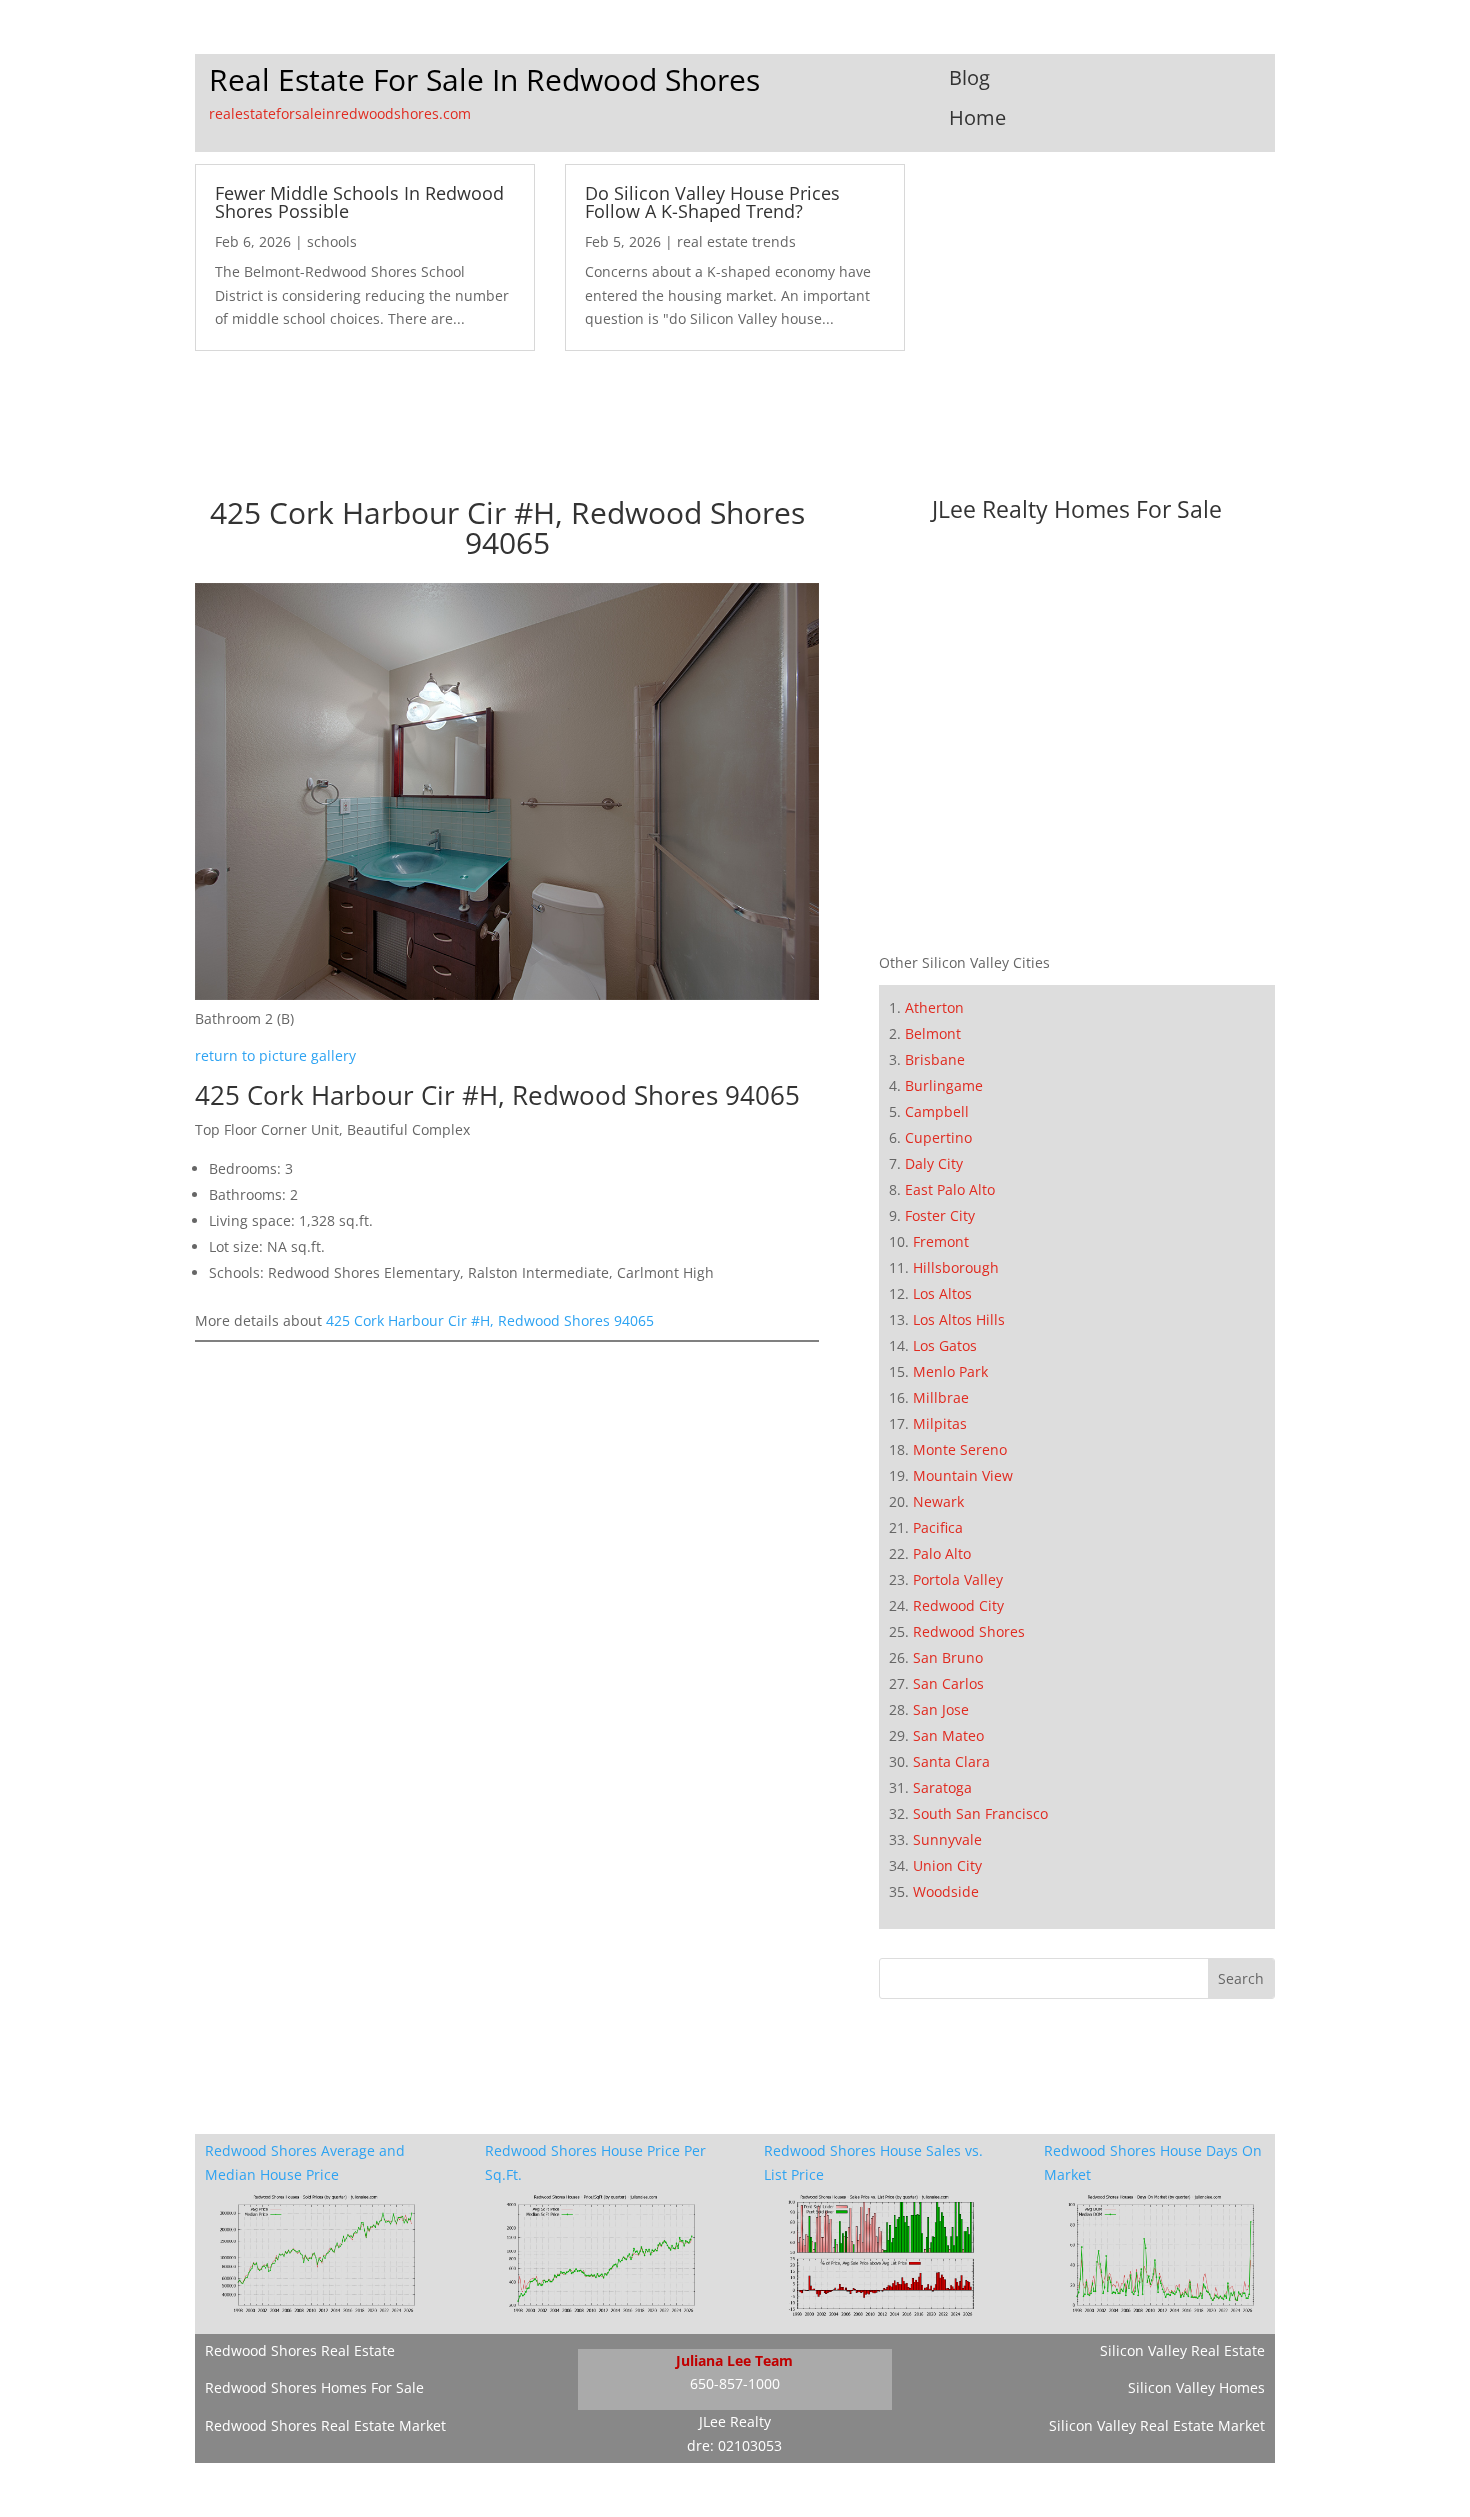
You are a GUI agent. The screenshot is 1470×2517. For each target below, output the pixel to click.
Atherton (934, 1007)
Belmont (933, 1033)
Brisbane (935, 1059)
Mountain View (963, 1475)
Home (977, 117)
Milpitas (940, 1423)
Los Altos (942, 1293)
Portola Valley (958, 1579)
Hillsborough (956, 1267)
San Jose (941, 1709)
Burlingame (944, 1085)
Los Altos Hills (959, 1319)
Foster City (940, 1215)
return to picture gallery (275, 1055)
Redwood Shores (969, 1631)
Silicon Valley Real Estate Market (1157, 2425)
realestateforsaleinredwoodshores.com (340, 113)
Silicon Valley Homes (1196, 2387)
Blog (969, 77)
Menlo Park (950, 1371)
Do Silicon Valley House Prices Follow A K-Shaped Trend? (712, 202)
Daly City (934, 1163)
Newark (938, 1501)
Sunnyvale (947, 1839)
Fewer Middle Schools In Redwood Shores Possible (359, 202)
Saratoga (942, 1787)
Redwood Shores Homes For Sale (314, 2387)
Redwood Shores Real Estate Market (325, 2425)
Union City (947, 1865)
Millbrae (941, 1397)
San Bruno (948, 1657)
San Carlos (948, 1683)
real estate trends (736, 241)
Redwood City (958, 1605)
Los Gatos (945, 1345)
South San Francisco (980, 1813)
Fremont (941, 1241)
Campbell (937, 1111)
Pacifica (938, 1527)
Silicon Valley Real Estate (1182, 2350)
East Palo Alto (950, 1189)
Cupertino (938, 1137)
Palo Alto (942, 1553)
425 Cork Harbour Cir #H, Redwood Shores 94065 (490, 1320)
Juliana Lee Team (734, 2360)
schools (332, 241)
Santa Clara (951, 1761)
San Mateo (948, 1735)
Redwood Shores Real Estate (300, 2350)
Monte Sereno (960, 1449)
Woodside (946, 1891)
